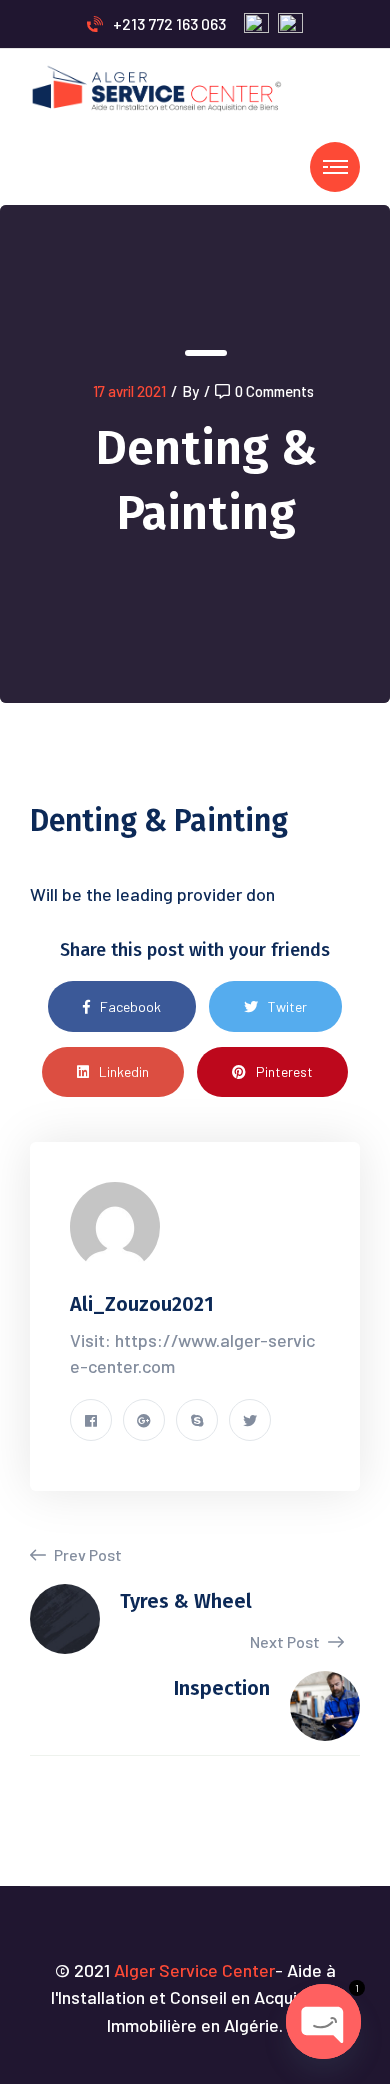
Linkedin (124, 1071)
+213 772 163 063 (169, 23)
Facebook (130, 1006)
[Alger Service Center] (157, 86)
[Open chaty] (323, 2021)
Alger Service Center (194, 1970)
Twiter (287, 1006)
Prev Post (86, 1554)
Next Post (286, 1641)
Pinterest (284, 1071)
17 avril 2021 (129, 391)
